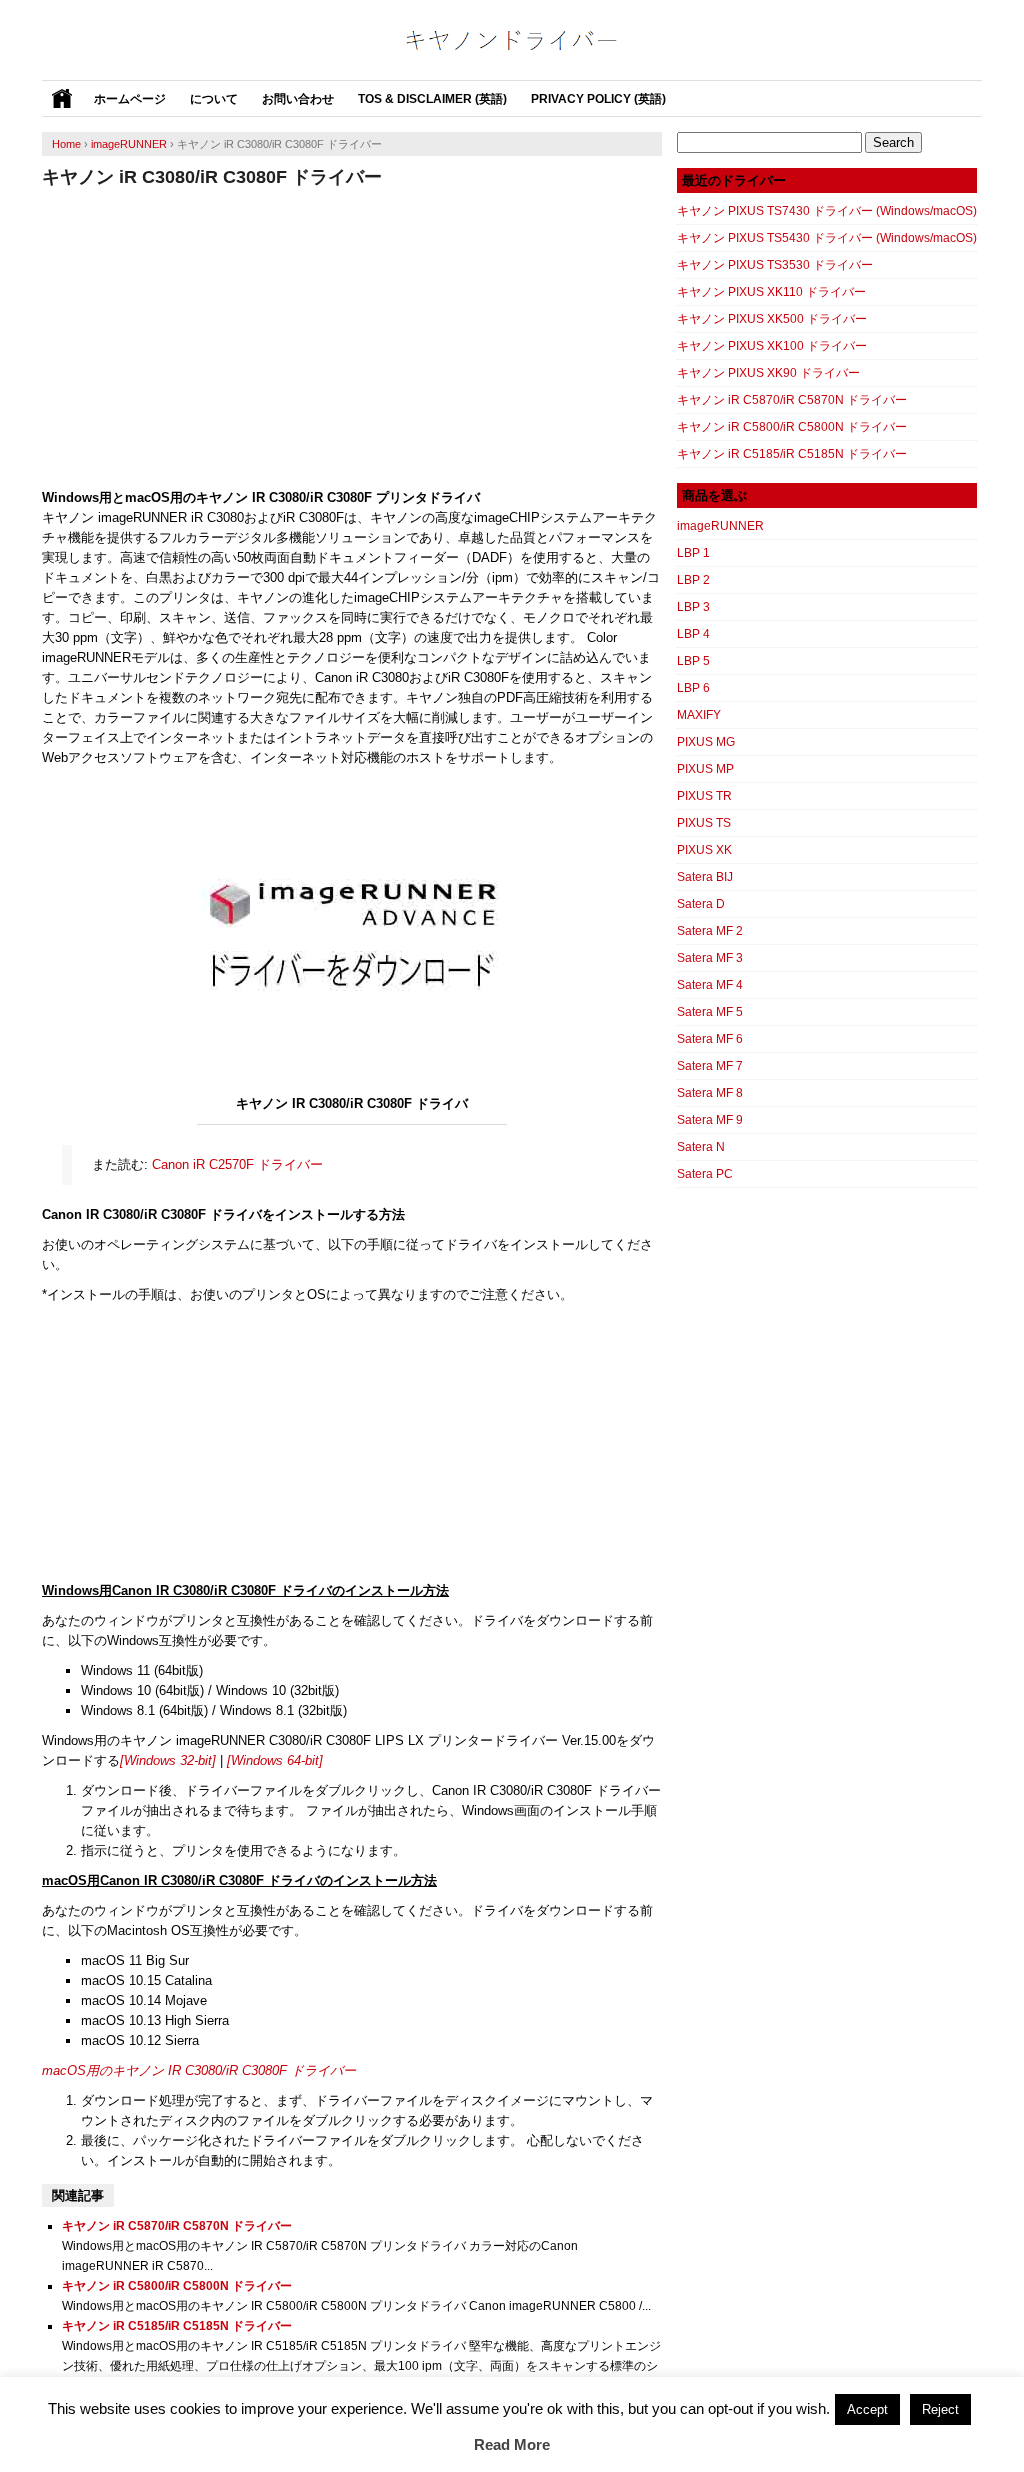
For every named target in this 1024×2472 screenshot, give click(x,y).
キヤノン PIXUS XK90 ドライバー (768, 373)
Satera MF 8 (710, 1093)
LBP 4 (693, 634)
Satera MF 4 (710, 985)
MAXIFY (699, 715)
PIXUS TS (704, 823)
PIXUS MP (705, 769)
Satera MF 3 (710, 958)
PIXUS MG (706, 742)
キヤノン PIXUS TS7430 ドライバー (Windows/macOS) (827, 211)
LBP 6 (693, 688)
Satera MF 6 (710, 1039)
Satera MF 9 (710, 1120)
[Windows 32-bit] (168, 1760)
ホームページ (130, 99)
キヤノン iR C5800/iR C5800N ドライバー (177, 2286)
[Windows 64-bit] (275, 1760)
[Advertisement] (352, 338)
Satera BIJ (705, 877)
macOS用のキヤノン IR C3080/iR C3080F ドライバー (199, 2070)
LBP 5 (693, 661)
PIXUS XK (704, 850)
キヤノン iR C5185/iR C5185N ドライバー (177, 2326)
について (214, 99)
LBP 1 (693, 553)
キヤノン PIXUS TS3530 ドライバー (775, 265)
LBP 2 (693, 580)
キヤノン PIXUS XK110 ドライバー (771, 292)
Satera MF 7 (710, 1066)
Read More (512, 2444)
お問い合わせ (298, 99)
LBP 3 (693, 607)
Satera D (701, 904)
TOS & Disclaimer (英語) (432, 99)
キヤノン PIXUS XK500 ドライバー (772, 319)
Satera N (701, 1147)
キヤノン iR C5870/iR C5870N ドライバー (177, 2226)
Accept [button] (867, 2409)
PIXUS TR (704, 796)
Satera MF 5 (710, 1012)
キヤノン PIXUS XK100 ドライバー (772, 346)
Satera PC (705, 1174)
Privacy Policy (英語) (598, 99)
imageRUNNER (720, 526)
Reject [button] (940, 2409)
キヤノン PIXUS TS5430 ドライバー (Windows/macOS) (827, 238)
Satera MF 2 (710, 931)
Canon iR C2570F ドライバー (237, 1164)
